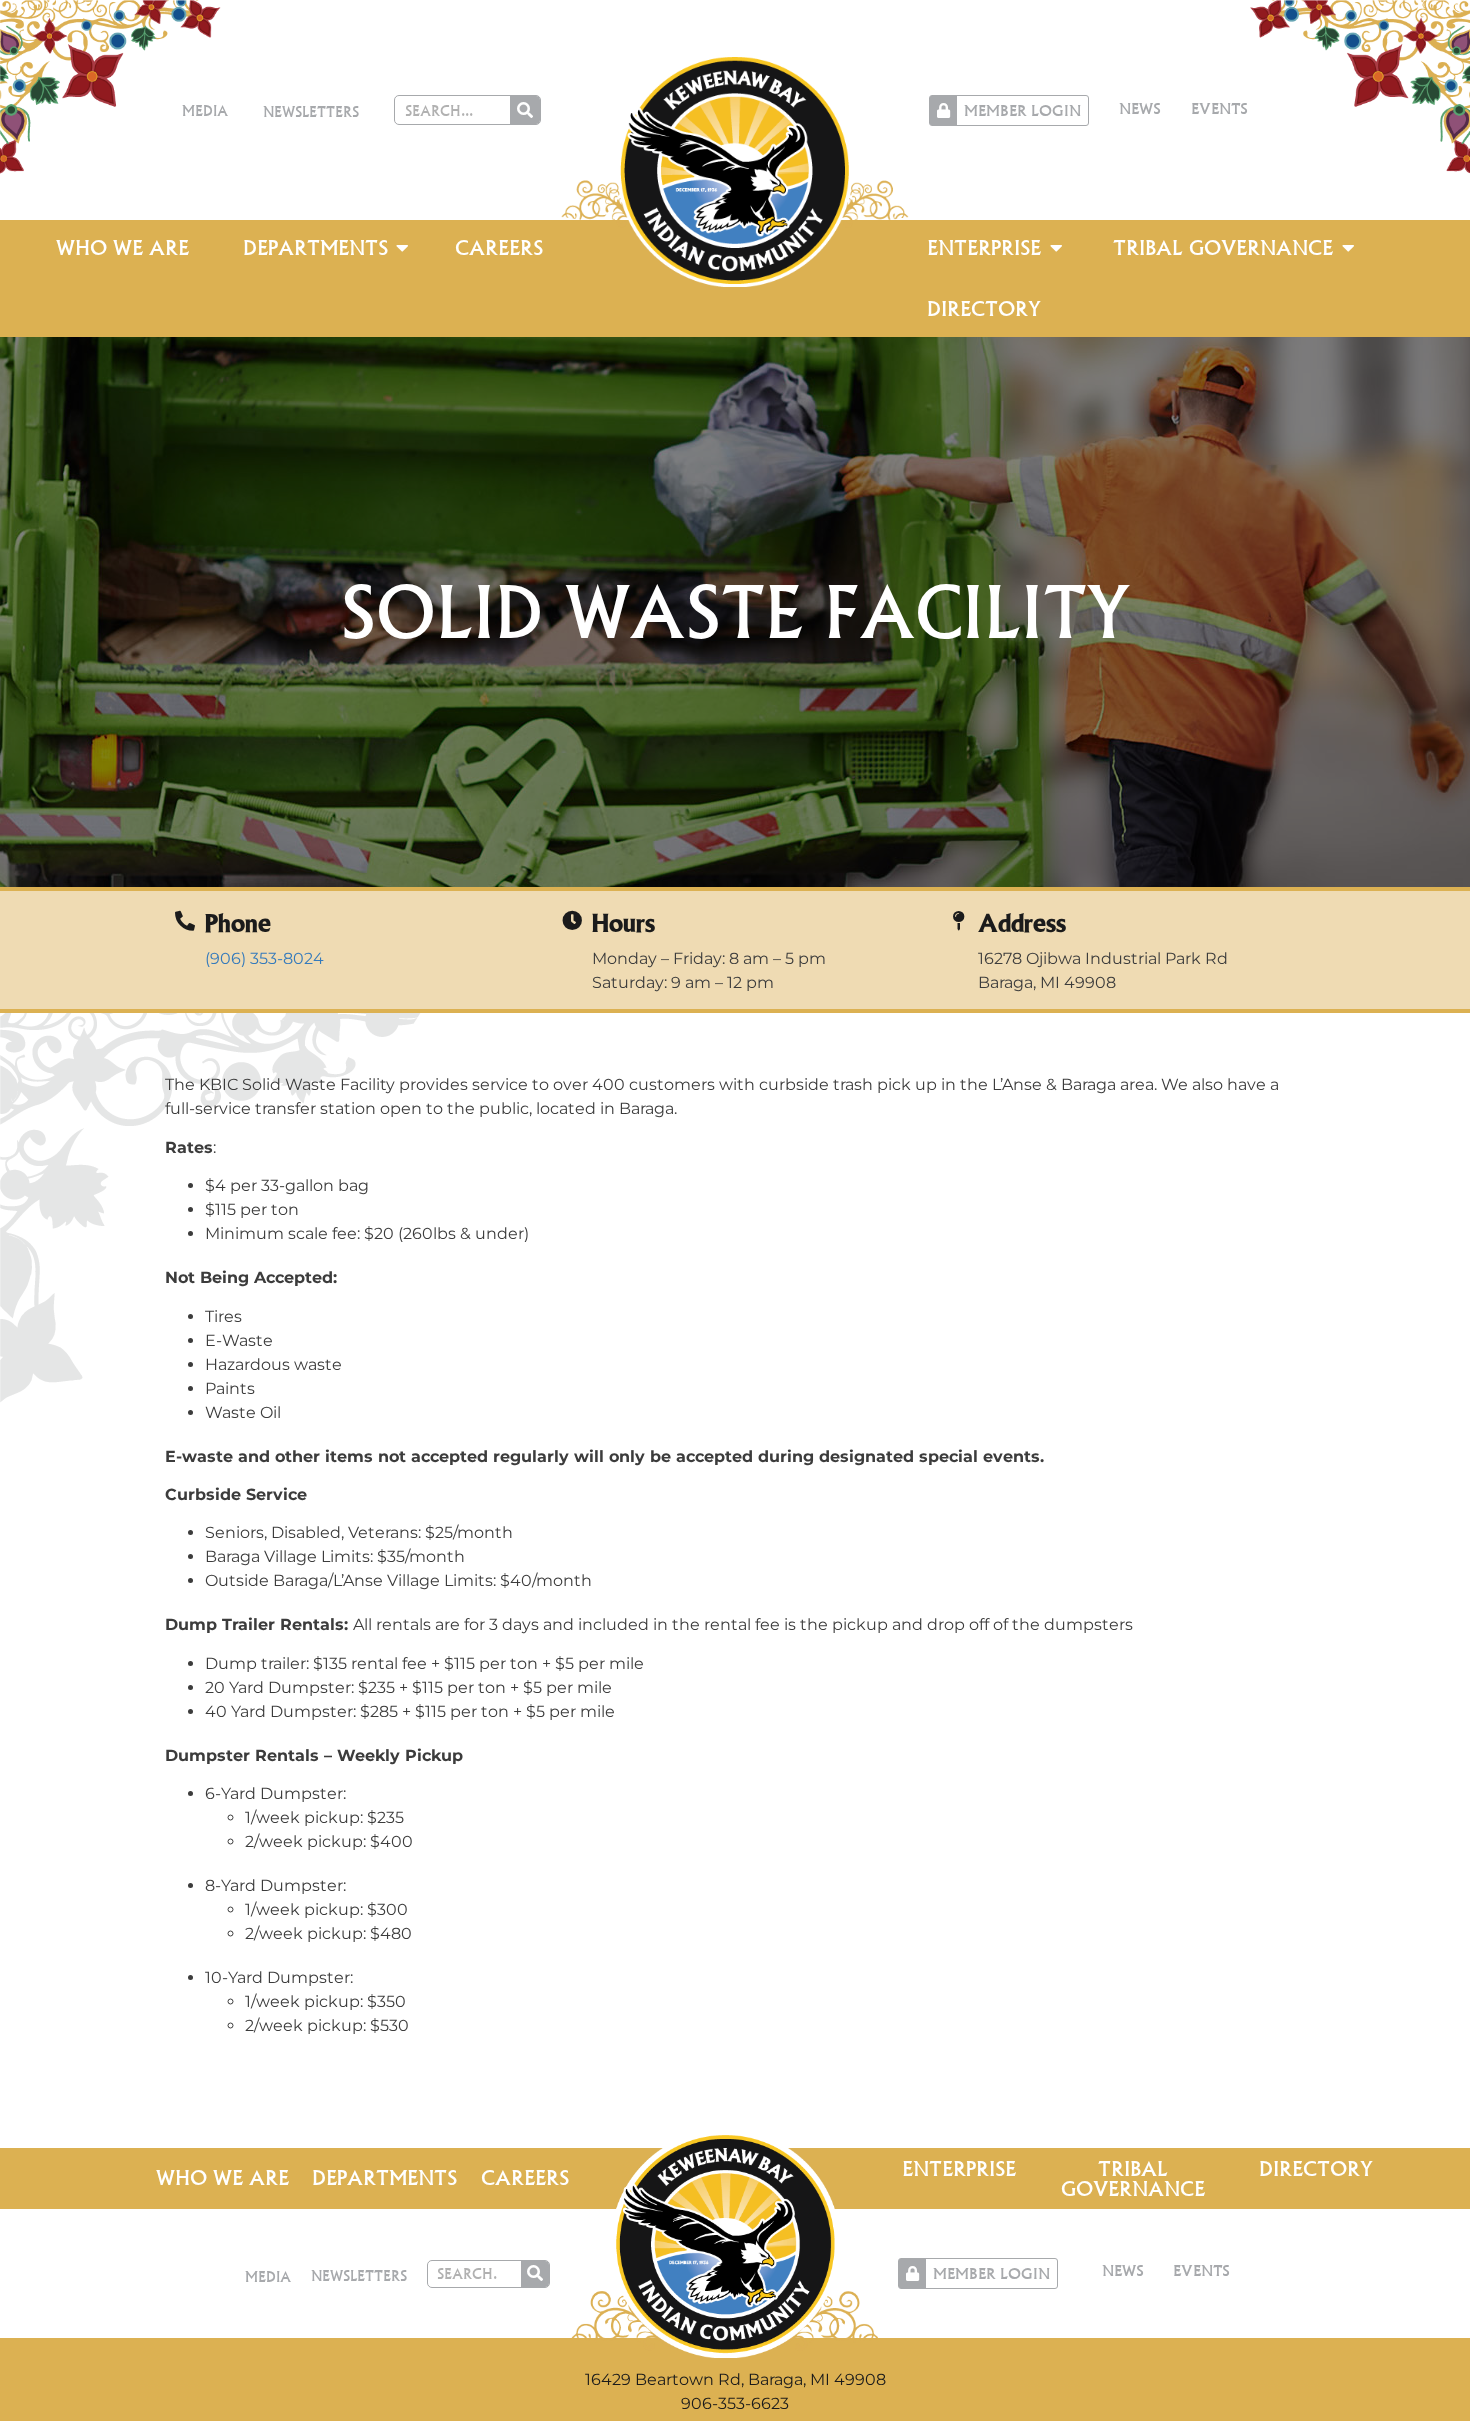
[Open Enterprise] (1056, 248)
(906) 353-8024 (264, 958)
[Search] (525, 110)
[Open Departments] (403, 248)
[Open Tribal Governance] (1348, 248)
